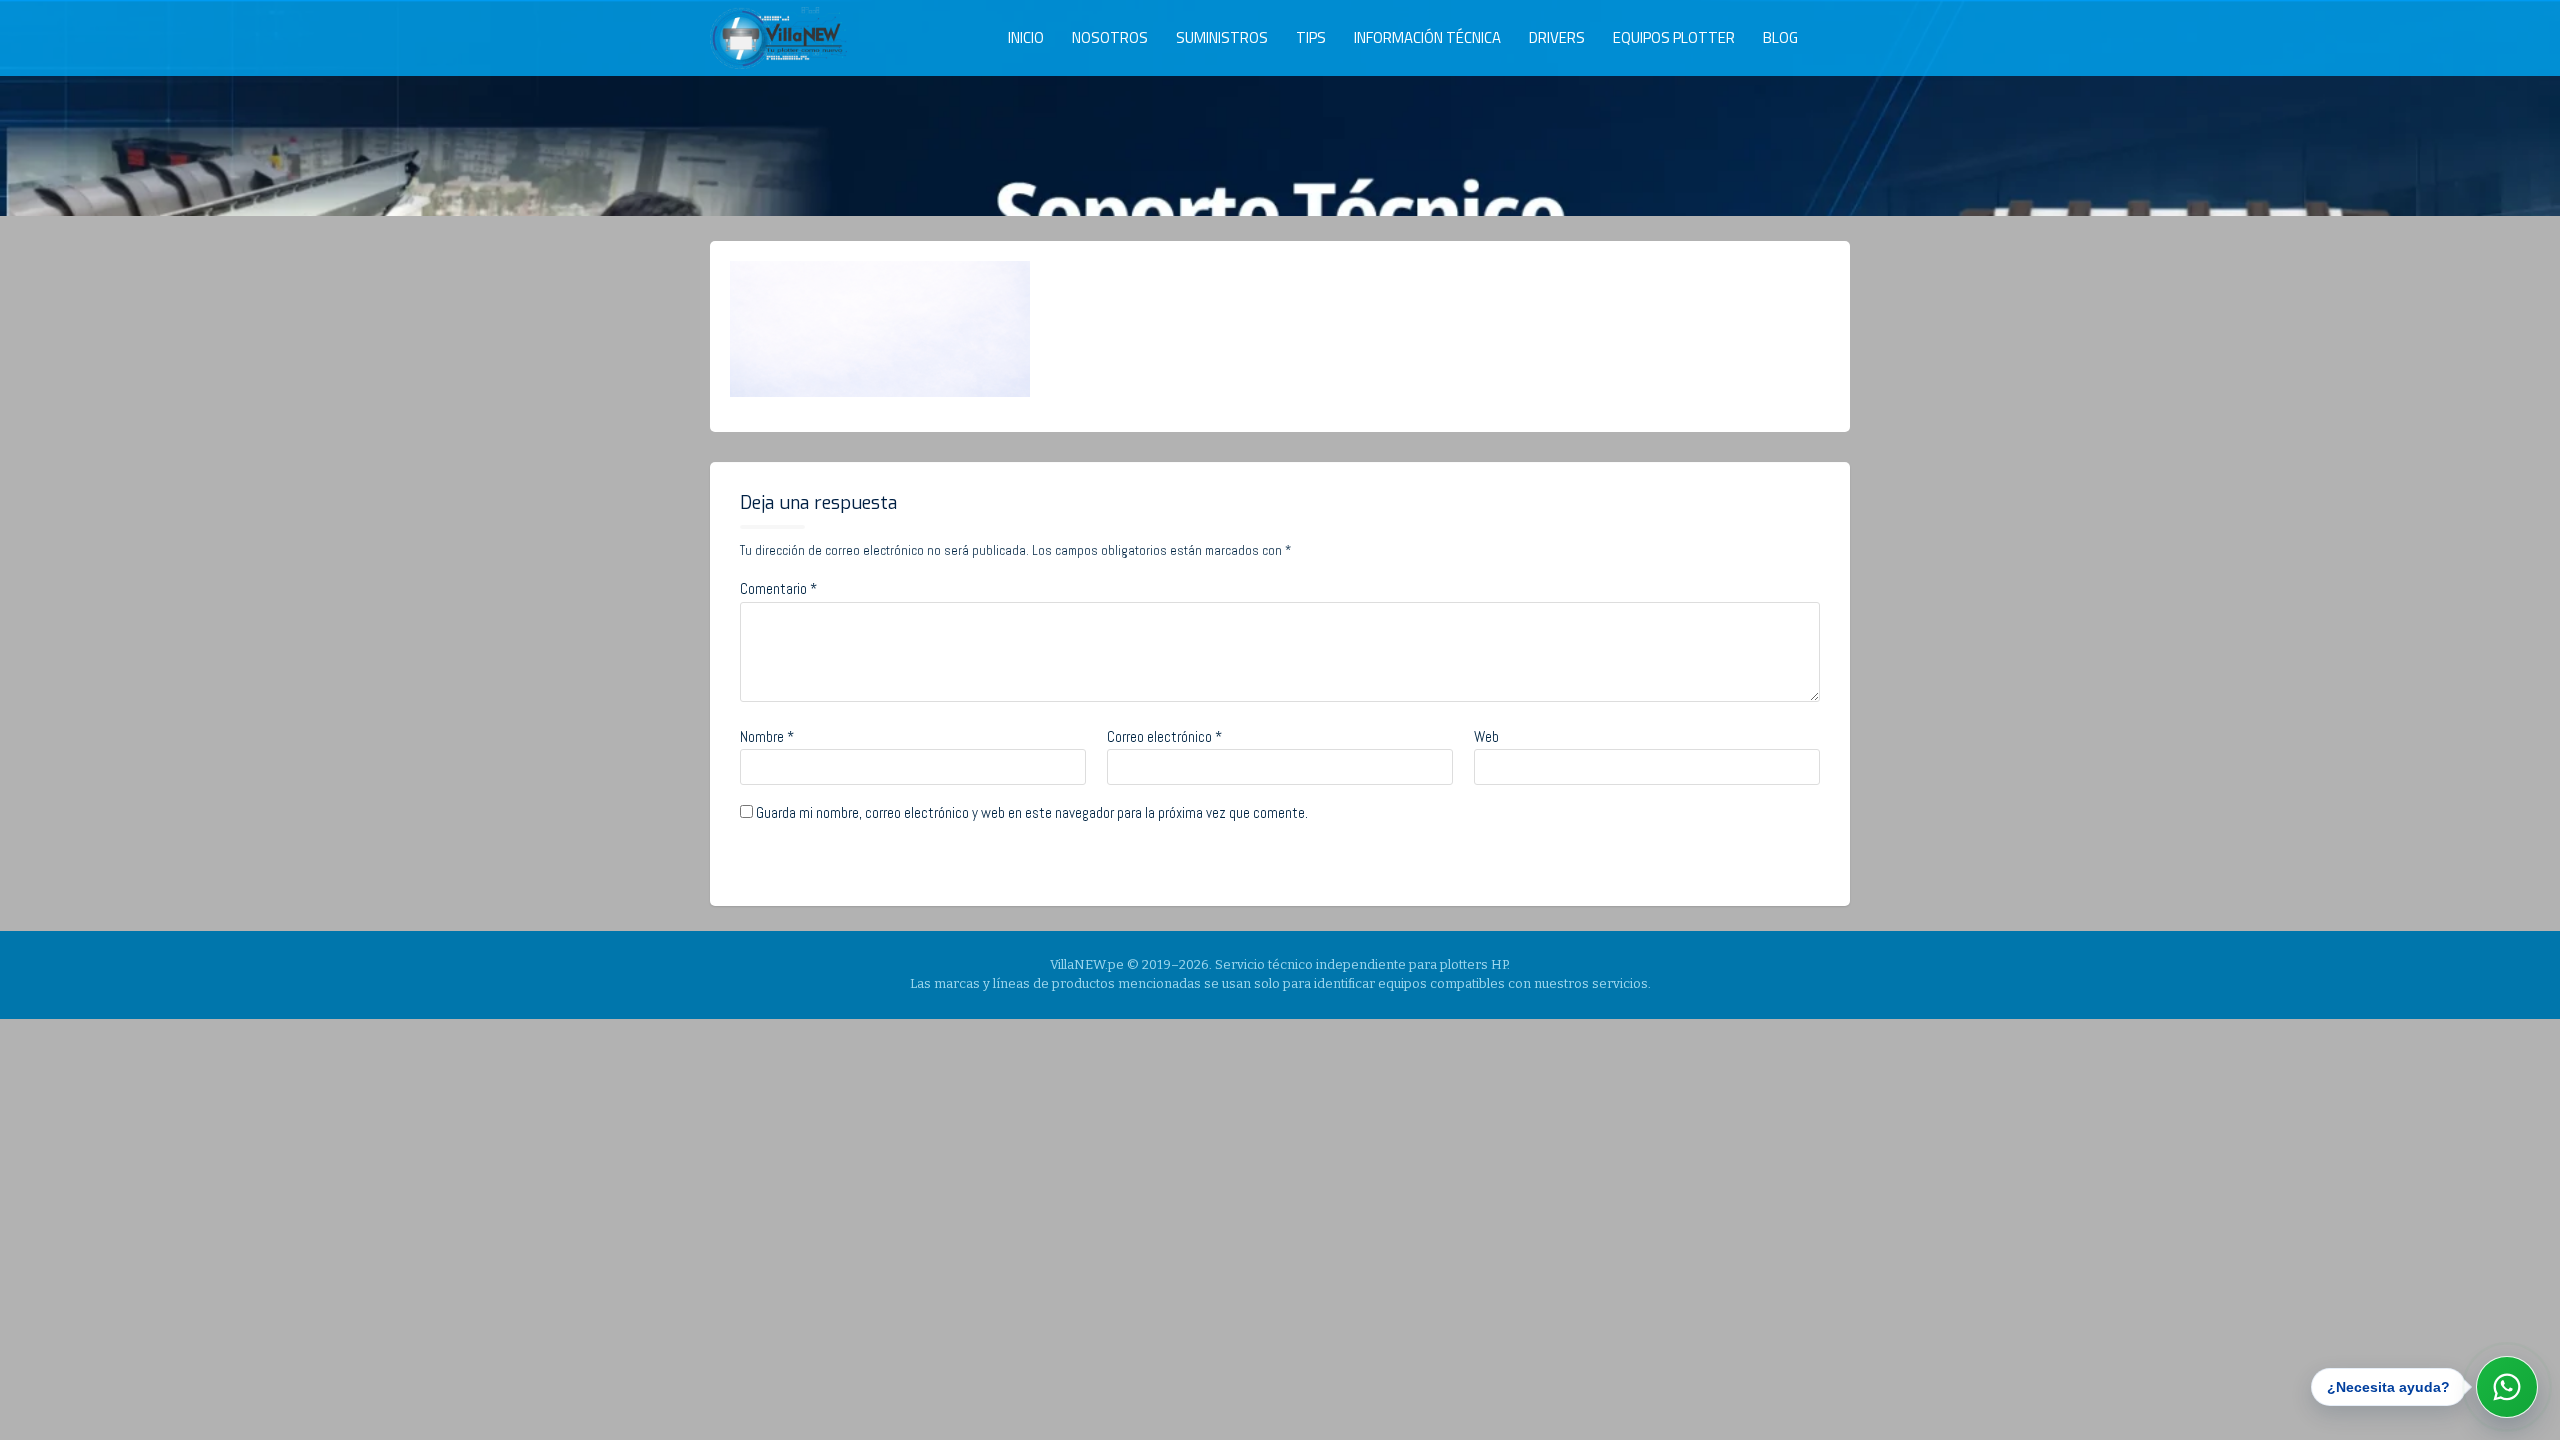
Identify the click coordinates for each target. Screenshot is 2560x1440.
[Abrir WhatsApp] (2507, 1387)
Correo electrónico (1164, 736)
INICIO (1026, 38)
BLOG (1780, 38)
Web (1486, 736)
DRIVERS (1557, 38)
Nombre (767, 736)
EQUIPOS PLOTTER (1674, 38)
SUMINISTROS (1222, 38)
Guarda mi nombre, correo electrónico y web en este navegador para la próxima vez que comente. (1032, 812)
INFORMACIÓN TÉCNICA (1427, 38)
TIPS (1311, 38)
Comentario (778, 588)
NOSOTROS (1110, 38)
